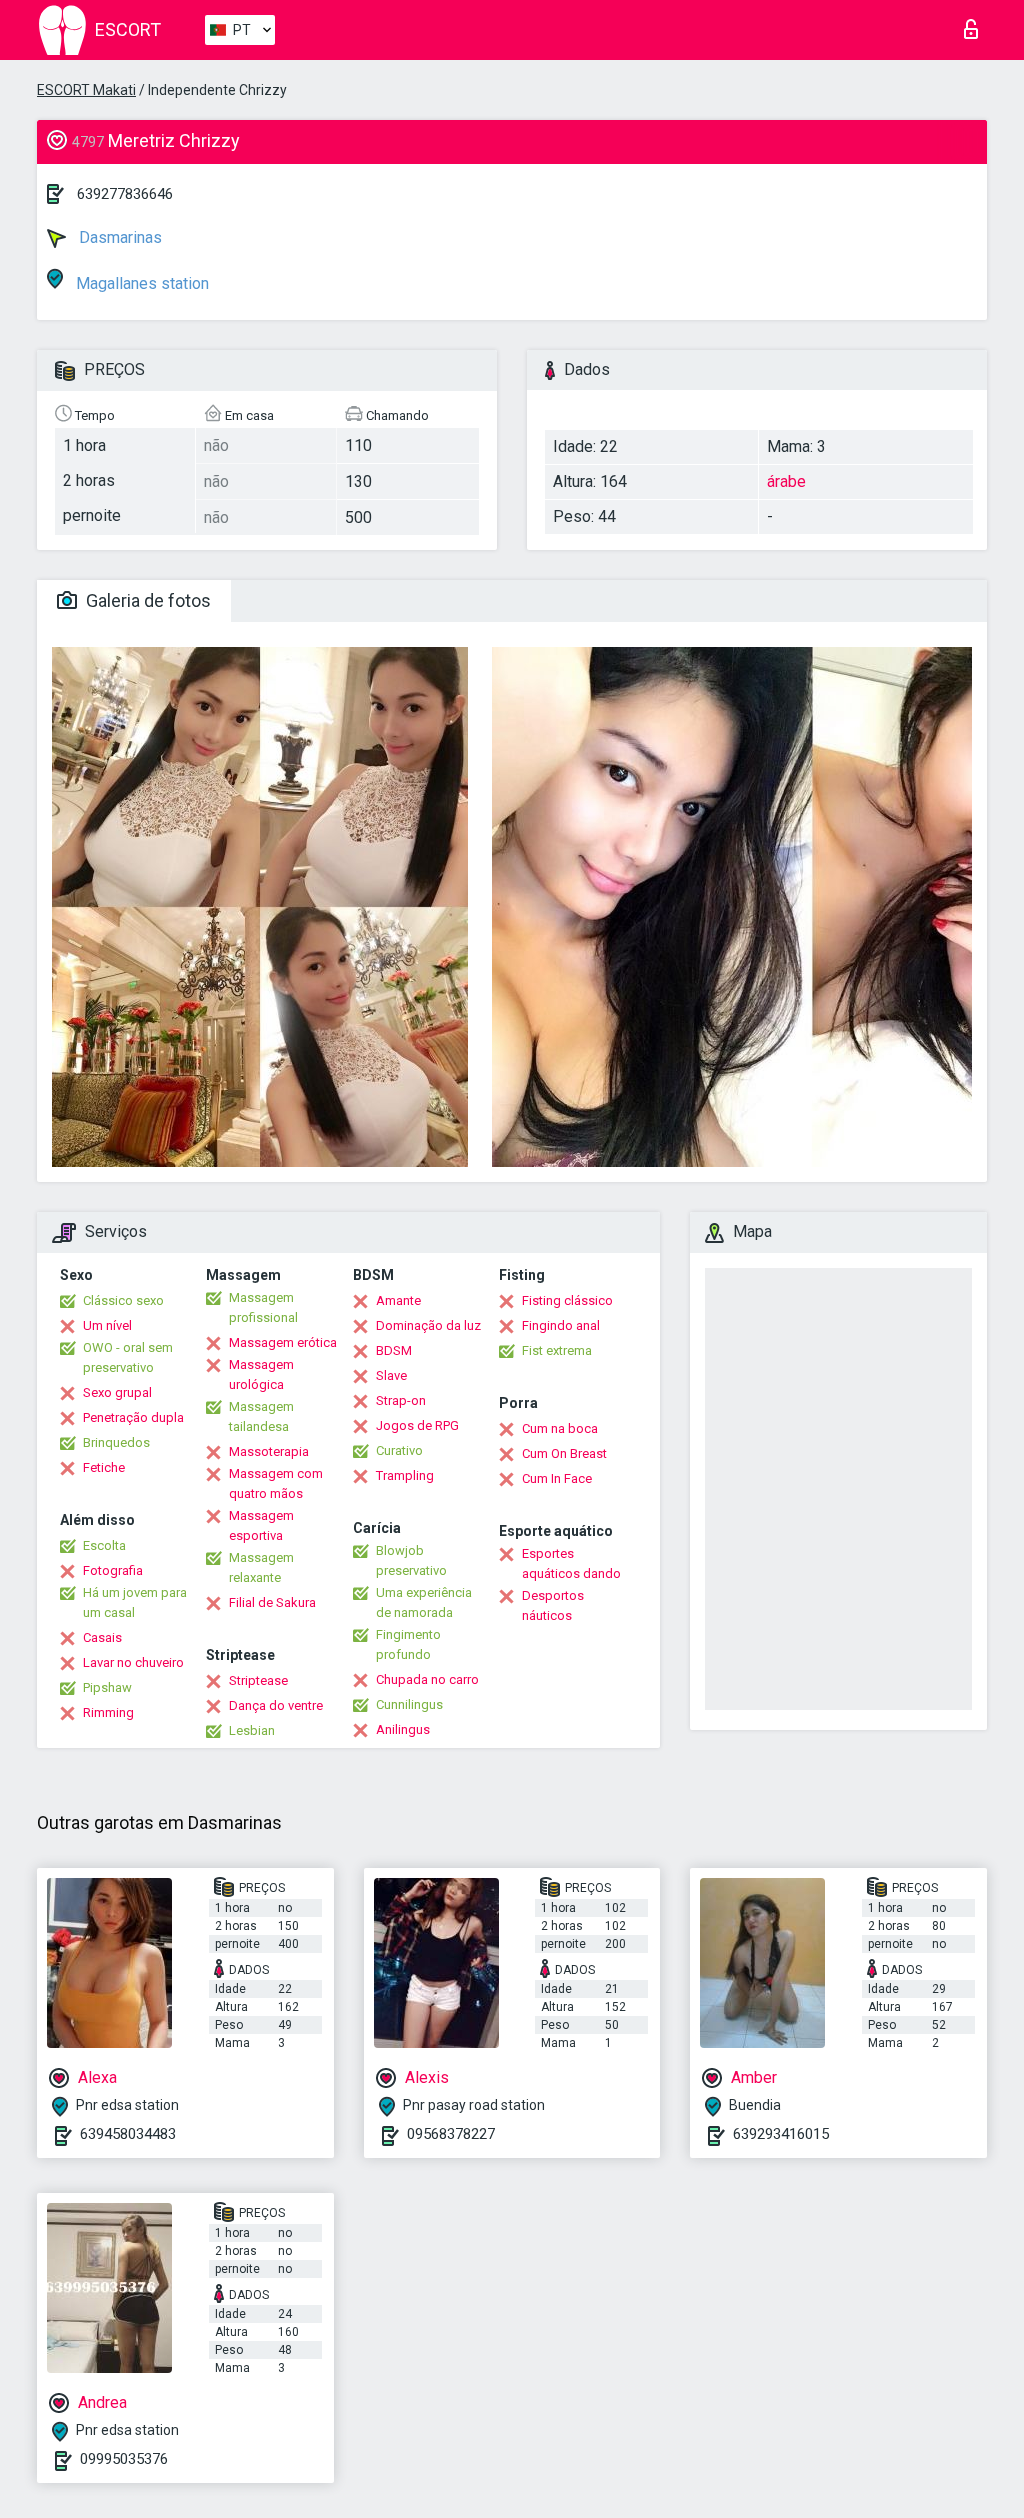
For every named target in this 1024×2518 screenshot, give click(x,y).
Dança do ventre (276, 1705)
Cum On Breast (564, 1453)
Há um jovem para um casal (135, 1602)
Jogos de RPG (417, 1425)
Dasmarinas (118, 237)
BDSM (394, 1350)
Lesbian (252, 1730)
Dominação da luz (428, 1325)
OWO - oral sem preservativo (128, 1357)
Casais (102, 1637)
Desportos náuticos (553, 1605)
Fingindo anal (561, 1325)
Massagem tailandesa (261, 1416)
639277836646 (125, 194)
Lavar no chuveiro (133, 1662)
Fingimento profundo (408, 1644)
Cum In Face (557, 1478)
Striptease (258, 1680)
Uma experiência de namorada (424, 1602)
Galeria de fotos (146, 600)
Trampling (405, 1475)
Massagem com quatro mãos (276, 1483)
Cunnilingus (409, 1704)
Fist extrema (557, 1350)
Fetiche (104, 1467)
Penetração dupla (133, 1417)
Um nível (107, 1325)
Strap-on (401, 1400)
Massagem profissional (263, 1307)
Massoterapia (269, 1451)
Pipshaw (107, 1687)
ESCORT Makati (86, 90)
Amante (398, 1300)
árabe (786, 481)
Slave (391, 1375)
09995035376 (124, 2459)
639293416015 (781, 2134)
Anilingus (403, 1729)
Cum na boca (560, 1428)
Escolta (104, 1545)
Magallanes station (140, 283)
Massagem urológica (261, 1374)
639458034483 (128, 2134)
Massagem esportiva (261, 1525)
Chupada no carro (427, 1679)
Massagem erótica (283, 1342)
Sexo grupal (117, 1392)
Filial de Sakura (272, 1602)
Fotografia (113, 1570)
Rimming (108, 1712)
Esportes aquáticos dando (571, 1563)
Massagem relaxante (261, 1567)
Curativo (399, 1450)
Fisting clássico (567, 1300)
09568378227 (451, 2134)
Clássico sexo (123, 1300)
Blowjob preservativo (411, 1560)
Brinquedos (116, 1442)
